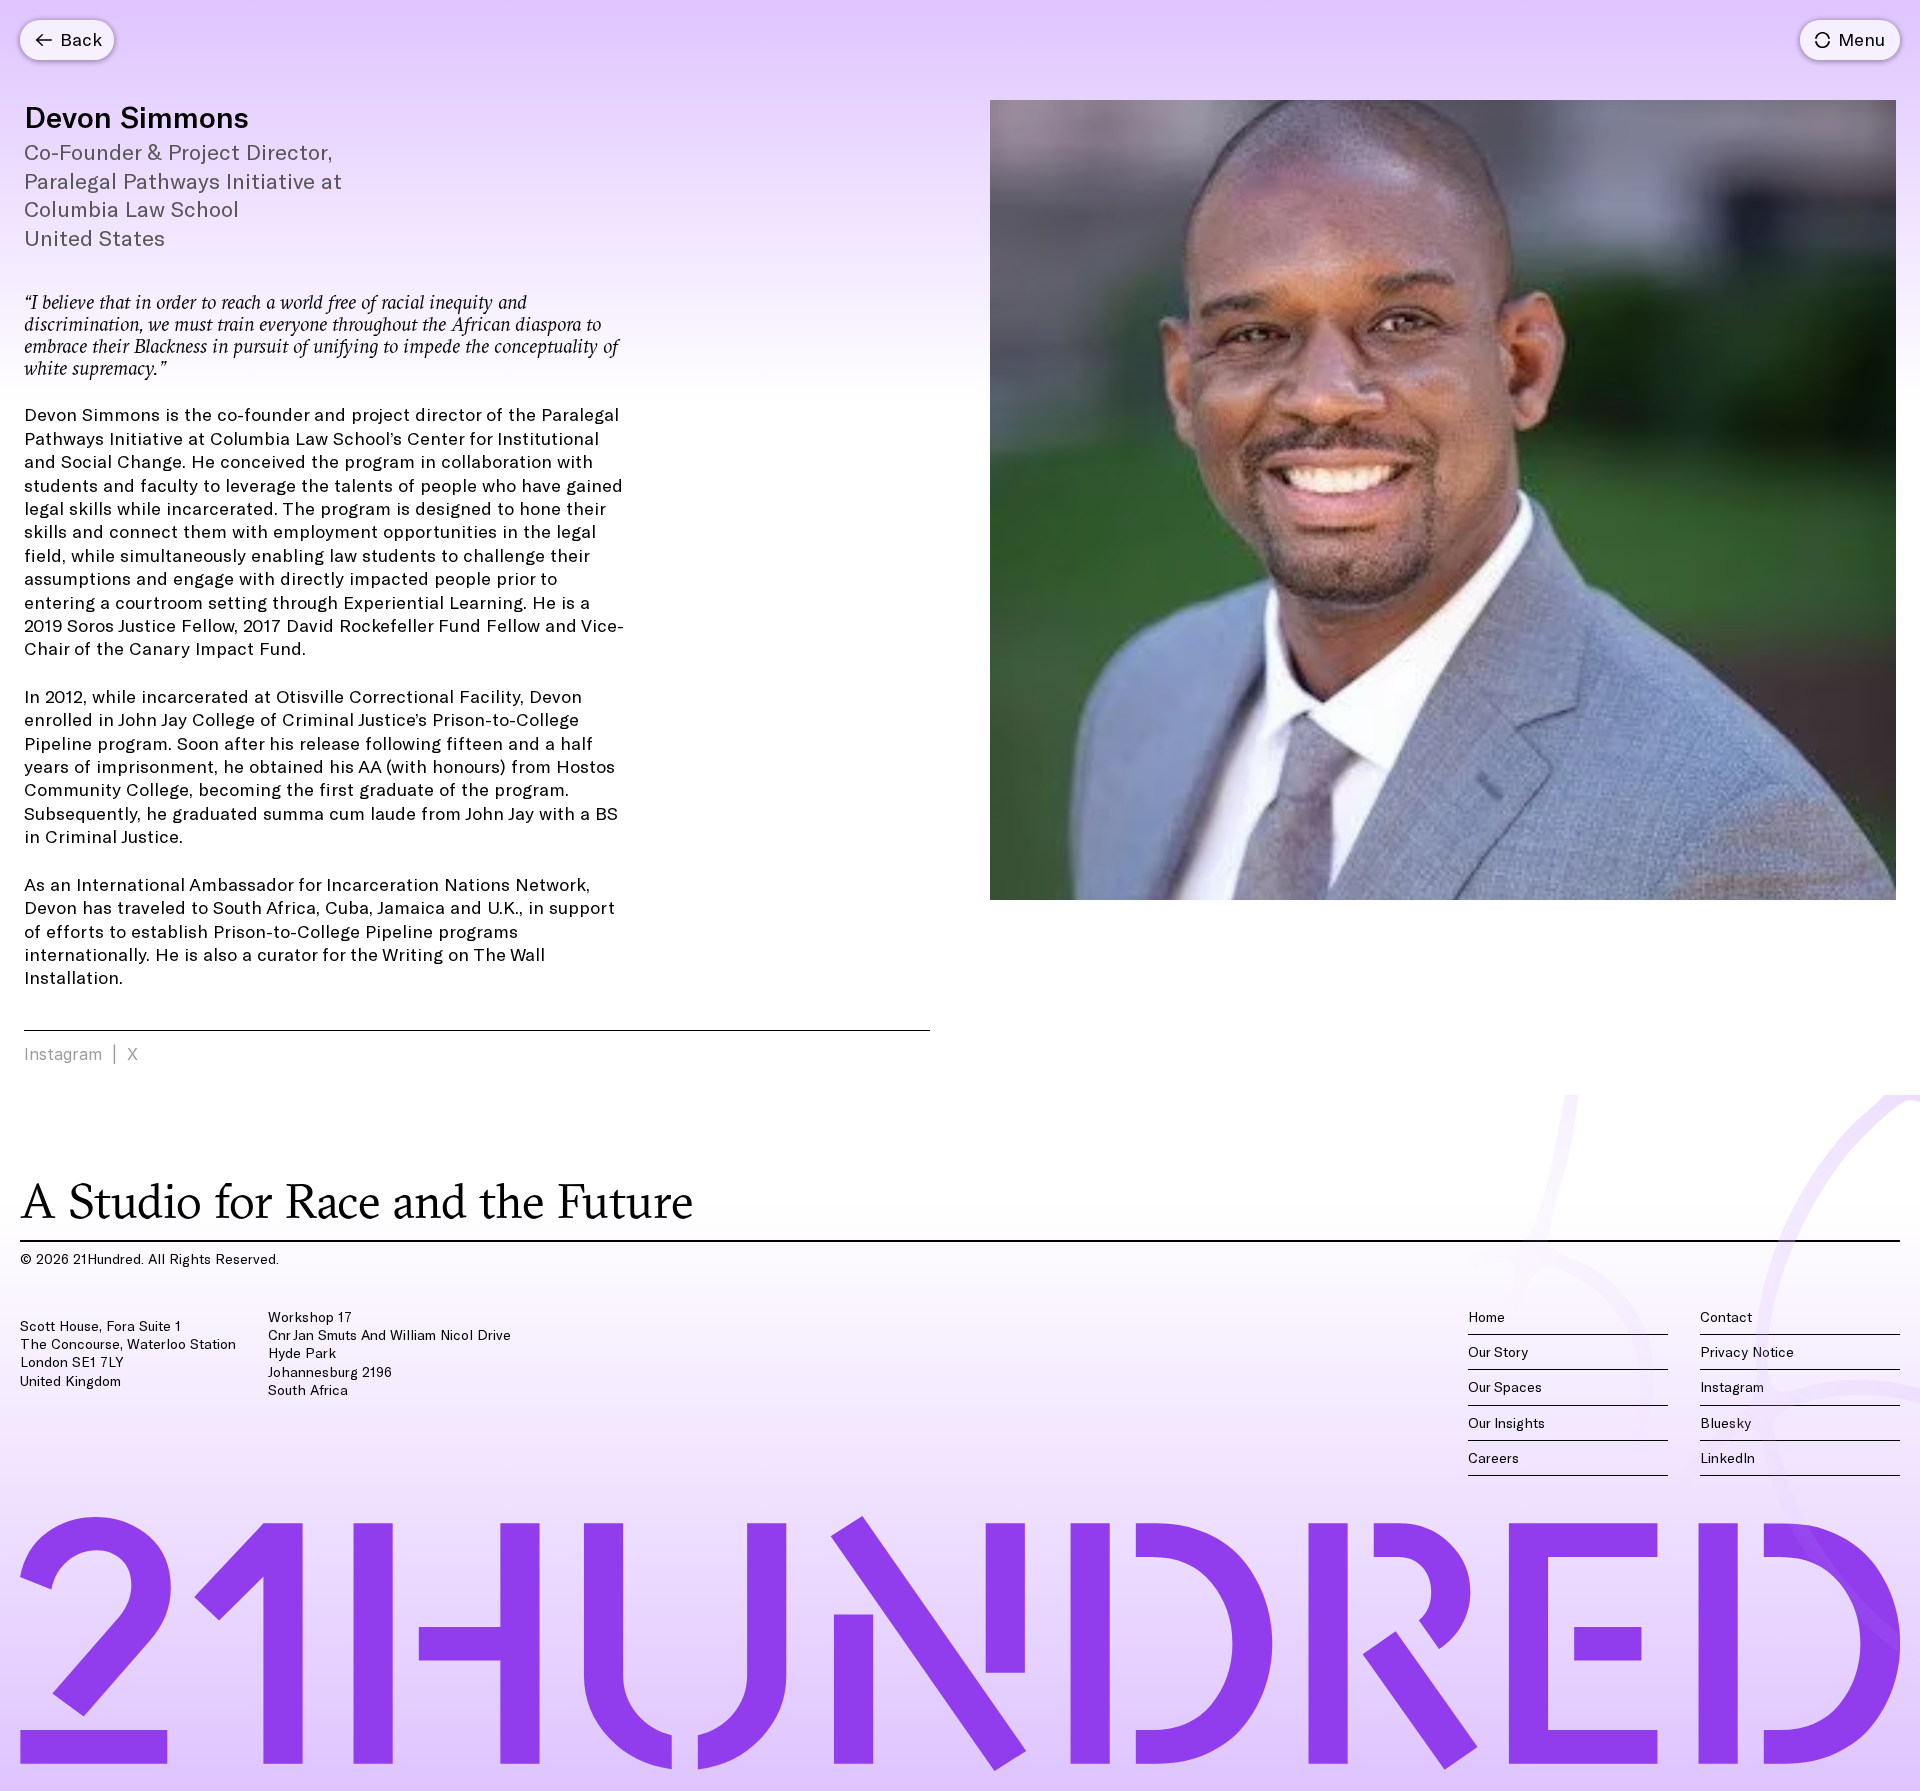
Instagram (63, 1054)
